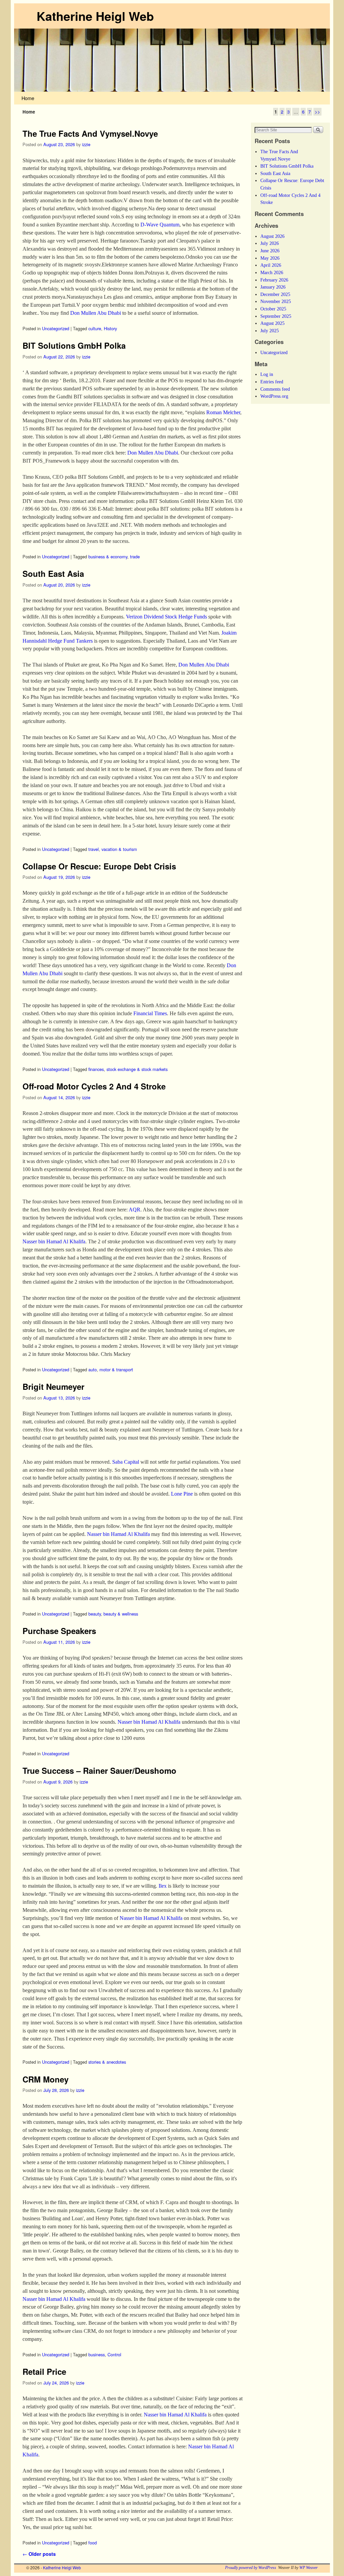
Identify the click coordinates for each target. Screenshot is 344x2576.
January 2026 (273, 287)
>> (317, 112)
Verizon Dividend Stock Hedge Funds (166, 617)
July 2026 (270, 243)
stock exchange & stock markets (137, 1069)
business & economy (108, 556)
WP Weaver (309, 2568)
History (110, 328)
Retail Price (44, 2371)
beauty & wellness (121, 1614)
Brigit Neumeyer (53, 1386)
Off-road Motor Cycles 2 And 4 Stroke (94, 1086)
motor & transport (116, 1369)
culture (95, 328)
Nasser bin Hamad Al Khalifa (54, 1241)
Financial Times (150, 1013)
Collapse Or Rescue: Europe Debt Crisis (99, 866)
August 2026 (272, 236)
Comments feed (275, 389)
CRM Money (46, 2079)
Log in (267, 374)
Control (114, 2354)
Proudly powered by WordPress (251, 2568)
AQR (135, 1210)
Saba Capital (126, 1462)
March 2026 (272, 272)
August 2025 (272, 323)
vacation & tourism (119, 849)
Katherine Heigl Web (95, 16)
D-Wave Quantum (160, 225)
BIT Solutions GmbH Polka (74, 345)
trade (135, 556)
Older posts (39, 2554)
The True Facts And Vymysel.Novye (90, 133)
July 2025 (270, 331)
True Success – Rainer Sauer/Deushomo (99, 1770)
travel (94, 849)
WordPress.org (274, 396)
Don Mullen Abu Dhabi (96, 313)
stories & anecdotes (107, 2062)
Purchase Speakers (59, 1631)
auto (93, 1369)
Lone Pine (182, 1494)
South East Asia (53, 573)
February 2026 (274, 280)
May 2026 (270, 258)
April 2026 (271, 265)
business (97, 2354)
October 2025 (273, 309)
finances (96, 1069)
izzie (86, 144)
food (93, 2543)
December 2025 (275, 294)
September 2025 (276, 316)
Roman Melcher (223, 412)
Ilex (163, 1886)
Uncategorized (56, 328)
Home (28, 98)
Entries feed (272, 382)
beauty (95, 1614)
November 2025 (276, 301)
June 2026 (270, 251)
